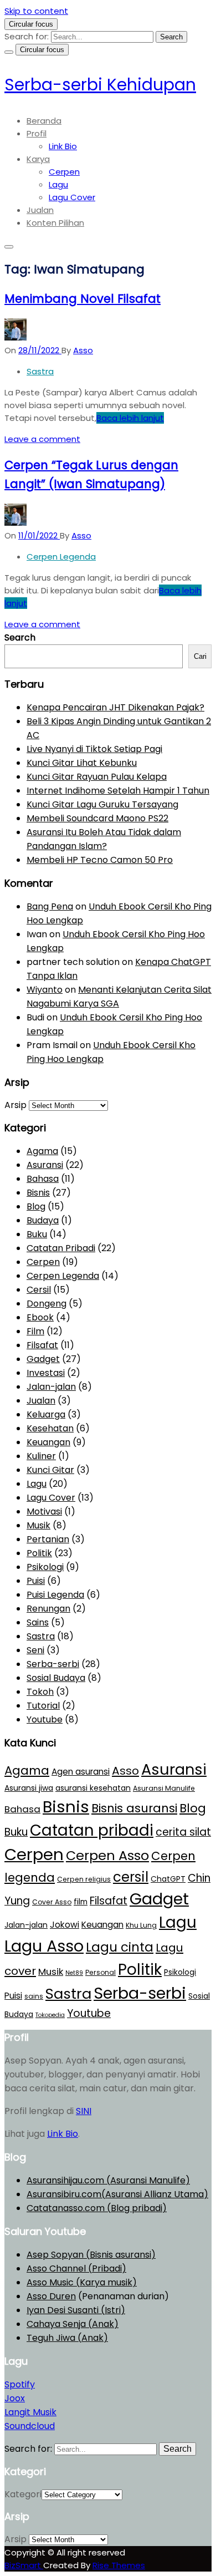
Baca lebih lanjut (130, 418)
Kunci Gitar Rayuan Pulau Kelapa (97, 777)
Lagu (58, 184)
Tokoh (40, 1692)
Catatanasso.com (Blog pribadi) (97, 2208)
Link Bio (63, 146)
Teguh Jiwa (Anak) (67, 2338)
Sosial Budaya (56, 1678)
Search (20, 637)
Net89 (74, 1973)
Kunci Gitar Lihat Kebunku (82, 763)
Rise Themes (119, 2565)
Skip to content (36, 11)
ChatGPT (168, 1879)
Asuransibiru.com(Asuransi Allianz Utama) (117, 2194)
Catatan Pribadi (61, 1248)
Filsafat (42, 1345)
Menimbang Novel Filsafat (83, 299)
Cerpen (64, 172)
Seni (35, 1650)
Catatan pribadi (92, 1830)
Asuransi (45, 1165)
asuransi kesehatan (93, 1788)
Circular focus (31, 24)
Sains (38, 1622)
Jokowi (65, 1925)
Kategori (23, 2494)
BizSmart (24, 2565)
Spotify (20, 2384)
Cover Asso (52, 1902)
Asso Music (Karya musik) (82, 2282)
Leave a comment (42, 439)
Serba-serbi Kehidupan (100, 85)
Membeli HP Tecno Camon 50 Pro (100, 860)
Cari (200, 656)
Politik (39, 1553)
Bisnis (38, 1193)
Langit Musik (30, 2412)
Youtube (45, 1719)
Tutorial (43, 1706)
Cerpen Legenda (61, 557)
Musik (38, 1525)
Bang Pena (50, 906)
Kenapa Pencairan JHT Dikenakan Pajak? (115, 707)
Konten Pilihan (55, 223)
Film (35, 1331)
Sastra (40, 371)
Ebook (40, 1317)
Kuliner (41, 1456)
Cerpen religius (84, 1879)
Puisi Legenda (55, 1595)
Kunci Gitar (50, 1470)
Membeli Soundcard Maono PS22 (97, 818)
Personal (101, 1972)
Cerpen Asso (107, 1855)
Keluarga (46, 1414)
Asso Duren (51, 2296)
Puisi (36, 1581)
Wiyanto (45, 990)
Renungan (48, 1609)
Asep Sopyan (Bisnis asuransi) (91, 2255)
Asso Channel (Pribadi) (76, 2268)
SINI (84, 2111)
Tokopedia (50, 2015)
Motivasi (44, 1511)
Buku (37, 1234)
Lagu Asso (44, 1946)
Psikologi (45, 1567)
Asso (125, 1771)
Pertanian (48, 1539)
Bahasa (43, 1179)
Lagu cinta (120, 1947)
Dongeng (47, 1304)
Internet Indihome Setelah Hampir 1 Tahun (118, 791)
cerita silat (183, 1832)
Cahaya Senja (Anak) (73, 2324)
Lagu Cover (72, 197)
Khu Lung (141, 1925)
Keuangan (48, 1442)
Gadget (43, 1359)
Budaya (43, 1220)
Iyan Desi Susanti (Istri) (76, 2310)
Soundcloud (30, 2426)
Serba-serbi (53, 1664)
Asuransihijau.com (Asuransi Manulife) (108, 2180)
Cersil (39, 1290)
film (81, 1902)
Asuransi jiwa (29, 1788)
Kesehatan (50, 1428)
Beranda (44, 121)
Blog (36, 1206)
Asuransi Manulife (164, 1788)
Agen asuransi (81, 1772)
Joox (15, 2398)
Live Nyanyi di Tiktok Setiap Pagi (94, 749)
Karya (38, 159)
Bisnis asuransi (134, 1808)
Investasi (46, 1373)
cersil (131, 1877)
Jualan (40, 210)
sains (34, 1996)
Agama (42, 1151)
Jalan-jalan (51, 1387)
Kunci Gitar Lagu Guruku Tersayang (102, 804)
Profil (37, 133)
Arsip (16, 1105)
